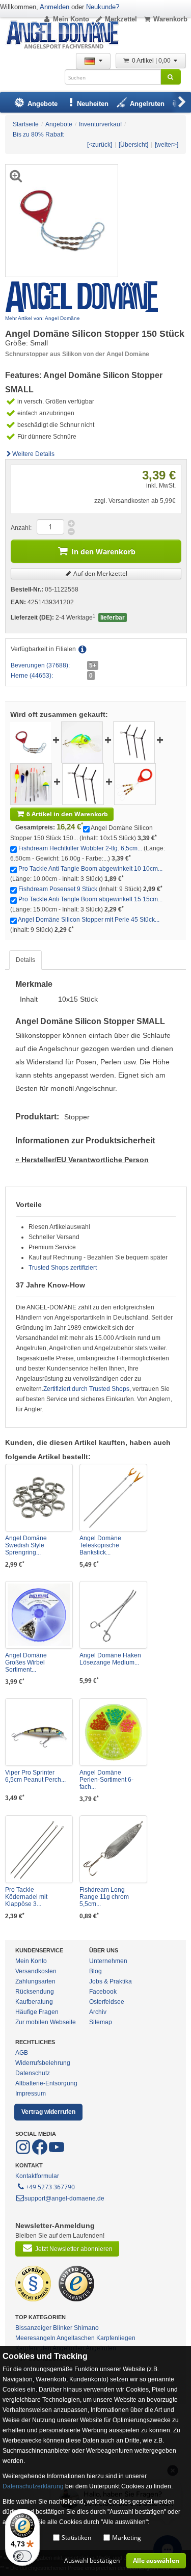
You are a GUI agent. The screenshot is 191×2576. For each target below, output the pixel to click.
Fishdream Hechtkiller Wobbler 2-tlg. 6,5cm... (80, 848)
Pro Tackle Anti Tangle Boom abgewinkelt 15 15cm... (90, 899)
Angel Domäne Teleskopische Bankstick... (100, 1545)
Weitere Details (33, 454)
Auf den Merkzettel (100, 573)
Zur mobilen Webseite (46, 2022)
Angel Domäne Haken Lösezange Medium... (110, 1659)
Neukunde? (103, 7)
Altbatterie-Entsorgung (46, 2083)
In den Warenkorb (103, 552)
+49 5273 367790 (50, 2187)
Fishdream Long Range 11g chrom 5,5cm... (104, 1897)
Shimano (86, 2328)
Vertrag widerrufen (48, 2112)
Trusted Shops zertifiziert (63, 1268)
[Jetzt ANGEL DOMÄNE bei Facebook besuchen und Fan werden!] (24, 2153)
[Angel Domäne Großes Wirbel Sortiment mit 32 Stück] (39, 1615)
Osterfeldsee (107, 2002)
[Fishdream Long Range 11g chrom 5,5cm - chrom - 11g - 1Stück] (113, 1849)
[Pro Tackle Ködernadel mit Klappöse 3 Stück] (39, 1849)
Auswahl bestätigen (92, 2560)
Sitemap (101, 2022)
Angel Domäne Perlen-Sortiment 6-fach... (106, 1780)
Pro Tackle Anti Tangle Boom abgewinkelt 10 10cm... (90, 869)
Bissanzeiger (33, 2328)
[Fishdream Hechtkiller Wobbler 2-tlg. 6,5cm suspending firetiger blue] (82, 742)
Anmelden (54, 7)
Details (25, 960)
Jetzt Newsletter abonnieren (74, 2249)
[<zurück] (100, 145)
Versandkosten (36, 1971)
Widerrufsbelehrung (43, 2063)
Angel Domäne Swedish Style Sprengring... (26, 1545)
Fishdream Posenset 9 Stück (58, 889)
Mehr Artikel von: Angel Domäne (43, 318)
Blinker (63, 2328)
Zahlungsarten (35, 1981)
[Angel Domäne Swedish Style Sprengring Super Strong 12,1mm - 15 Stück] (39, 1498)
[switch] (22, 2556)
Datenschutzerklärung (33, 2486)
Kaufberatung (34, 2002)
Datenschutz (33, 2073)
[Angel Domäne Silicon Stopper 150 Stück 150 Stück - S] (31, 742)
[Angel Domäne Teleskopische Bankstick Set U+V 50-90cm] (113, 1498)
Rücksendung (35, 1992)
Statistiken (76, 2538)
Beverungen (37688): (40, 665)
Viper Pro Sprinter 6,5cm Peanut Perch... (35, 1776)
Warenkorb (170, 19)
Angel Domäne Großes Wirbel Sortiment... (26, 1662)
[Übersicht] (133, 145)
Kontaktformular (37, 2176)
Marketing (127, 2538)
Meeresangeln (35, 2338)
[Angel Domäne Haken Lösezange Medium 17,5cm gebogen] (113, 1615)
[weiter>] (167, 145)
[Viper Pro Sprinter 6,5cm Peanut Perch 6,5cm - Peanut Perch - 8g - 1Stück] (39, 1732)
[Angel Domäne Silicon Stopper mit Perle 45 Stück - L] (135, 784)
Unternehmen (108, 1961)
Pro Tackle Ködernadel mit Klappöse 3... (26, 1897)
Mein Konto (71, 19)
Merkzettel (121, 19)
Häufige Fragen (37, 2012)
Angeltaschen (76, 2338)
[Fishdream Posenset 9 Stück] (31, 784)
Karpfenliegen (116, 2338)
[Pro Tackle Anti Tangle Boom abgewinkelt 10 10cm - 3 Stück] (134, 742)
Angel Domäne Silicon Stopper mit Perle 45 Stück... (89, 920)
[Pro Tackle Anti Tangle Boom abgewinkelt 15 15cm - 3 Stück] (83, 784)
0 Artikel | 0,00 (152, 61)
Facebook (103, 1992)
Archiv (98, 2012)
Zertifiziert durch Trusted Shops (86, 1389)
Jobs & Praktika (111, 1981)
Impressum (31, 2094)
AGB (22, 2053)
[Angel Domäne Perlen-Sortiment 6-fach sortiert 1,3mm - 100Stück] (113, 1732)
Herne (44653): (32, 676)
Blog (95, 1971)
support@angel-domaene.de (64, 2198)
